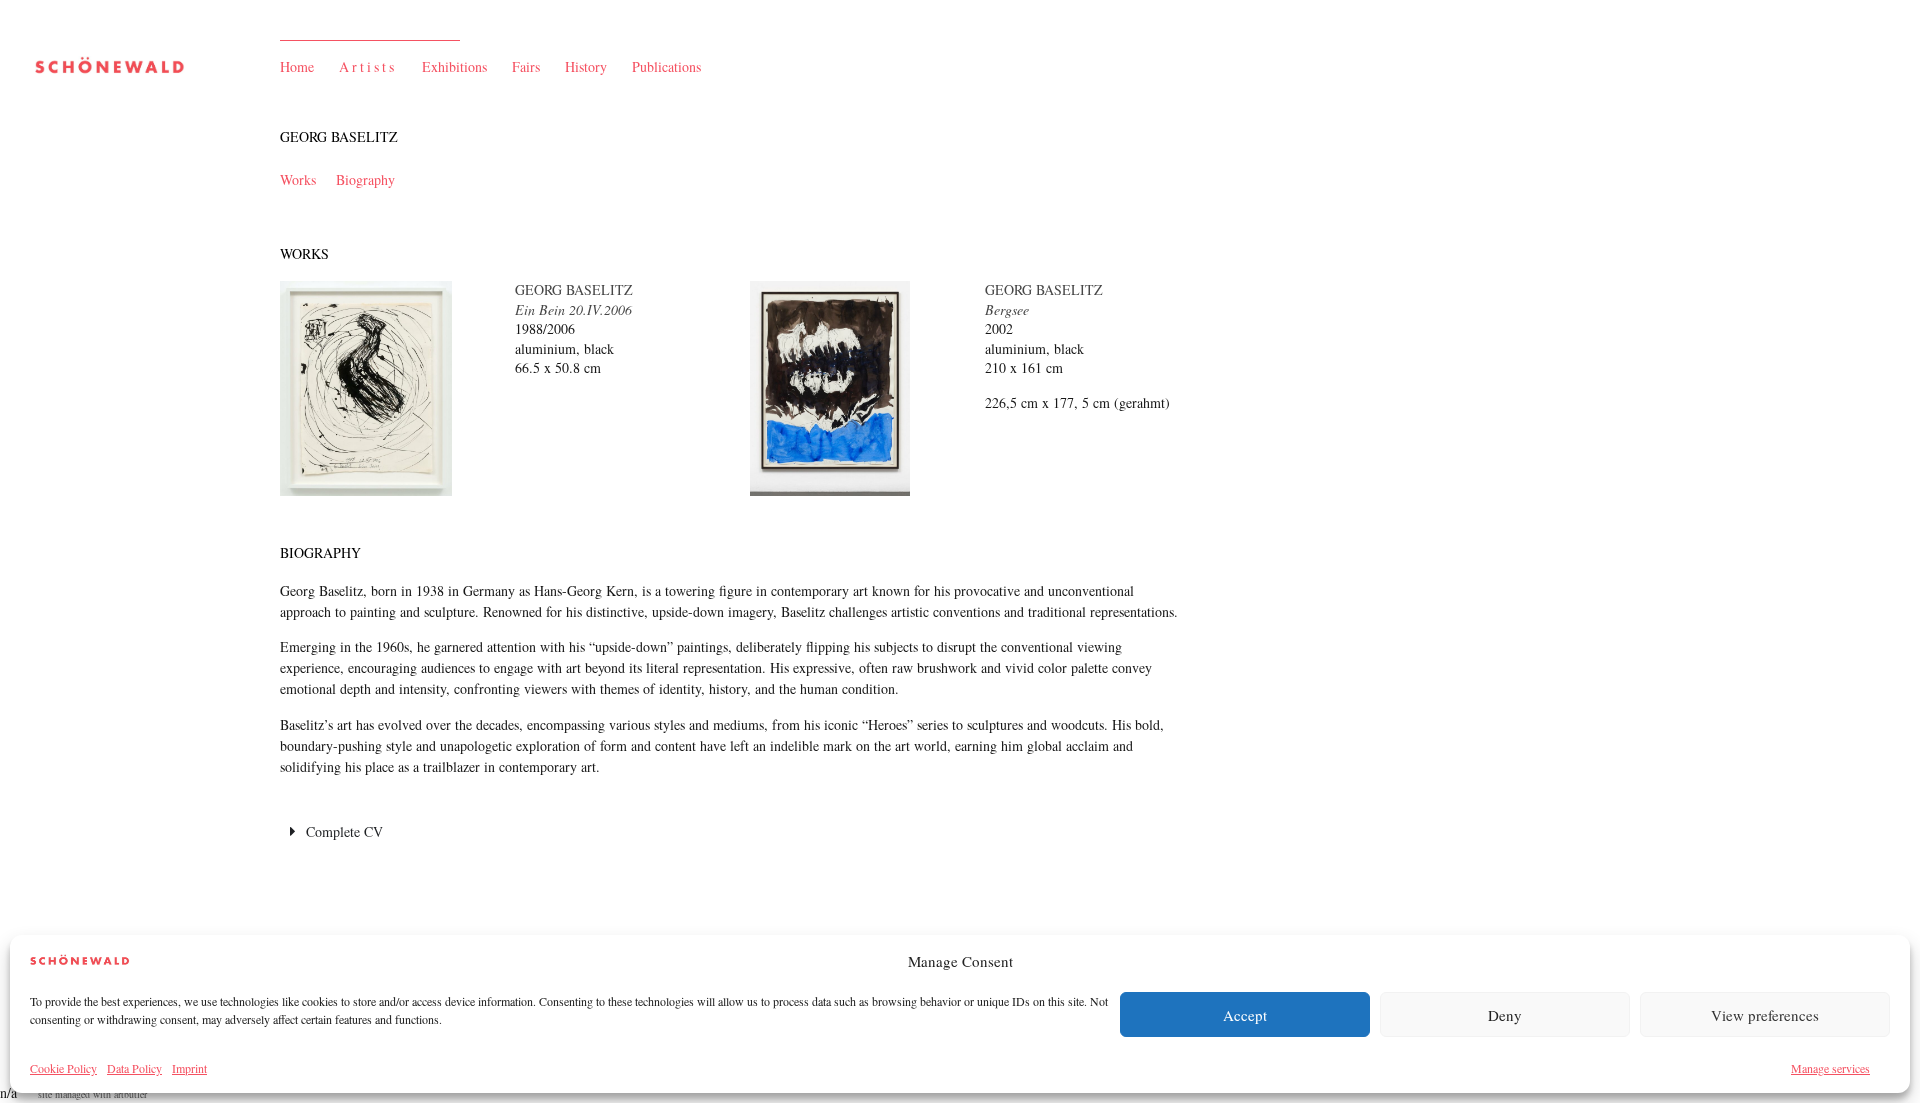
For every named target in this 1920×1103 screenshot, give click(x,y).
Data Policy (134, 1068)
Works (298, 179)
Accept (1245, 1015)
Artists (368, 66)
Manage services (1830, 1068)
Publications (666, 66)
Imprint (189, 1068)
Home (297, 66)
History (586, 66)
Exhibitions (454, 66)
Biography (365, 179)
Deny (1505, 1015)
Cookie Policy (63, 1068)
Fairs (526, 66)
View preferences (1765, 1015)
